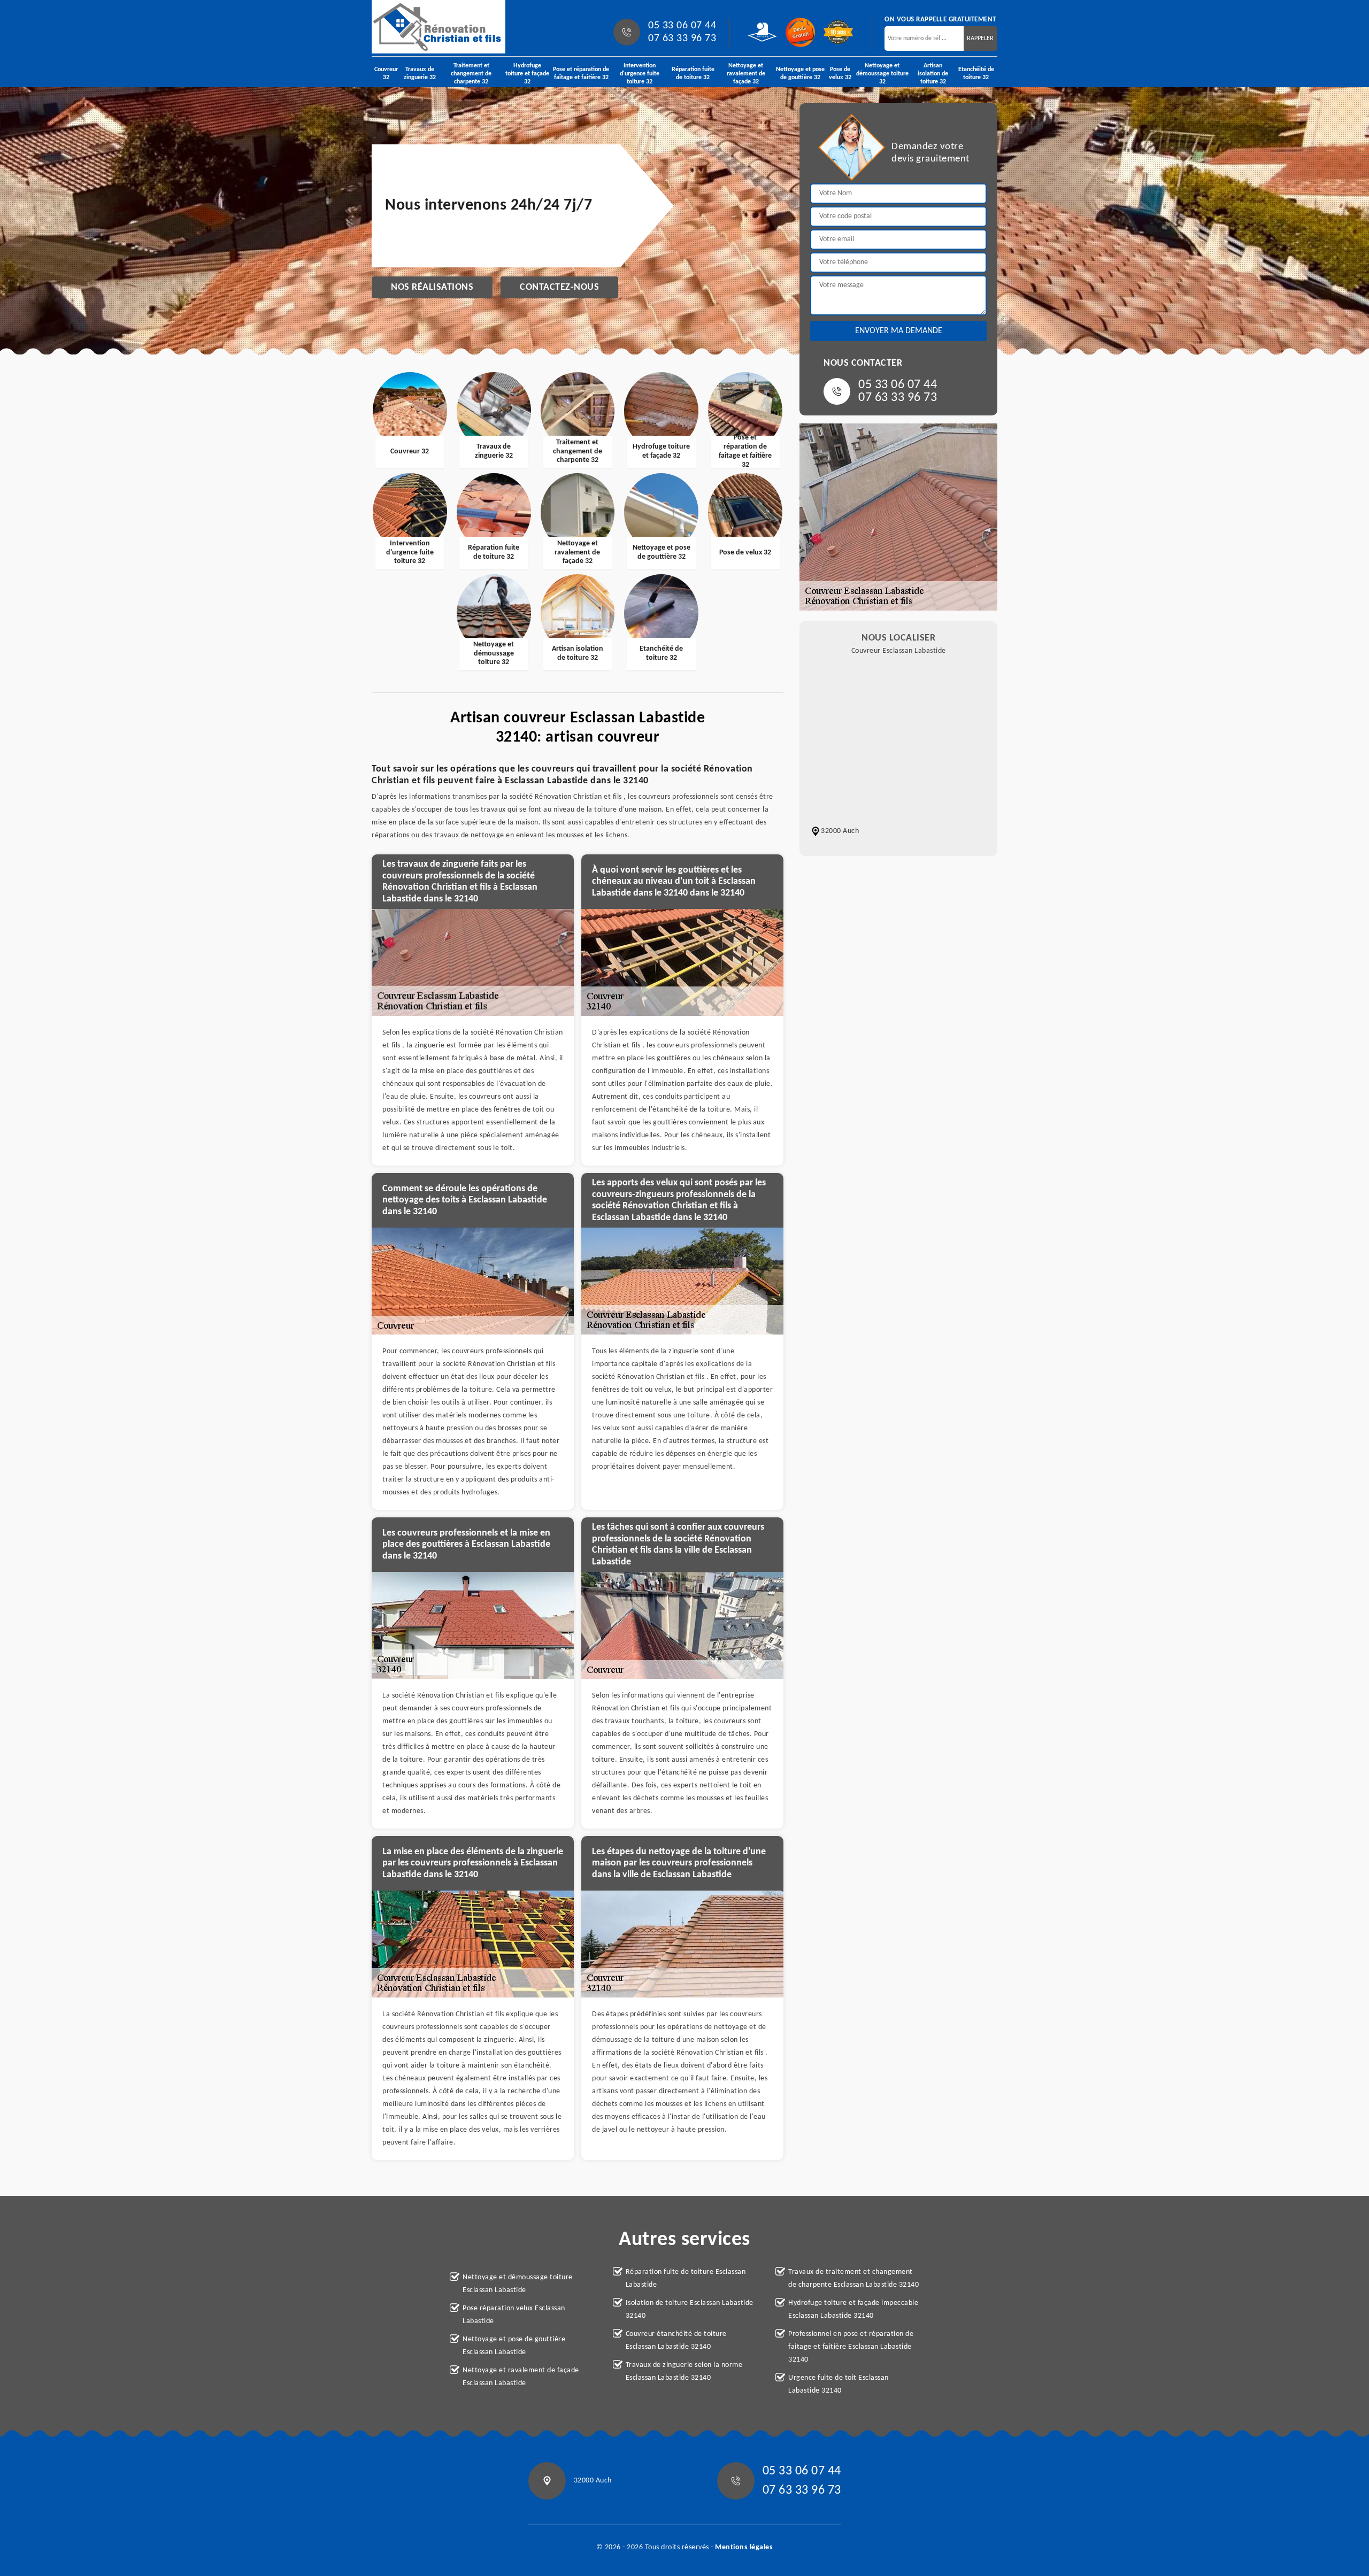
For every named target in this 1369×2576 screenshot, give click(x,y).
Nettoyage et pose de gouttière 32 (800, 74)
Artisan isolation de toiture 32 (933, 74)
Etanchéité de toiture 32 (976, 74)
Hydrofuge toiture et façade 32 (527, 74)
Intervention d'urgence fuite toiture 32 (640, 74)
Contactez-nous (559, 287)
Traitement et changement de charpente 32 (471, 74)
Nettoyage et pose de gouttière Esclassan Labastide (514, 2346)
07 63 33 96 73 (682, 38)
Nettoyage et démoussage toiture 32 (882, 74)
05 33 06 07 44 (682, 26)
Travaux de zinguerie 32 (420, 74)
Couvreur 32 (386, 74)
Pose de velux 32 (840, 74)
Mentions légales (744, 2547)
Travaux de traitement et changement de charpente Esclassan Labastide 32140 (853, 2278)
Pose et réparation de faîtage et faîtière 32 (581, 74)
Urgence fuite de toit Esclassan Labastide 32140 (839, 2384)
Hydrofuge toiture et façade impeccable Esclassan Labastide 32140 (853, 2309)
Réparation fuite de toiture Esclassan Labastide (686, 2278)
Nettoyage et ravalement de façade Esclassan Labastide (521, 2377)
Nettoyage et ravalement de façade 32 (746, 74)
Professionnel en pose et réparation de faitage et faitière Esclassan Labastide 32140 (851, 2347)
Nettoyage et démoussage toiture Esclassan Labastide (518, 2284)
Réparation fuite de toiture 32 (693, 74)
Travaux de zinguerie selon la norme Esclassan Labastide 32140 (684, 2371)
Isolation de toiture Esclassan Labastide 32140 (690, 2309)
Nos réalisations (432, 287)
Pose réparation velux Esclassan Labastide (514, 2315)
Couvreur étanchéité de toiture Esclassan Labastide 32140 (676, 2340)
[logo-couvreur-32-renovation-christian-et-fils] (439, 27)
